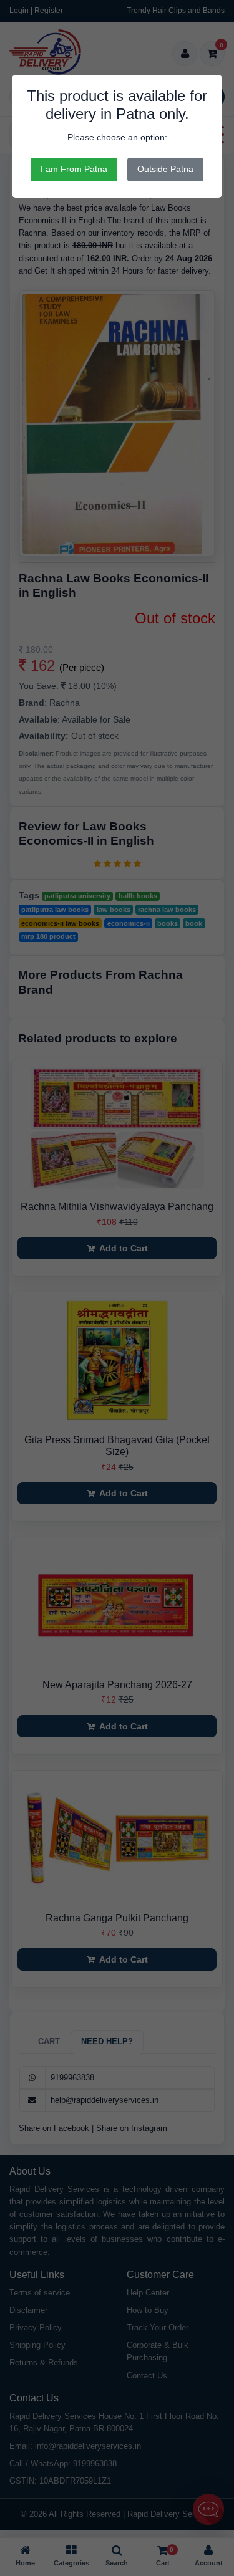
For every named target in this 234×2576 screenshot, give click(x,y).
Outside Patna (165, 169)
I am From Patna (74, 169)
